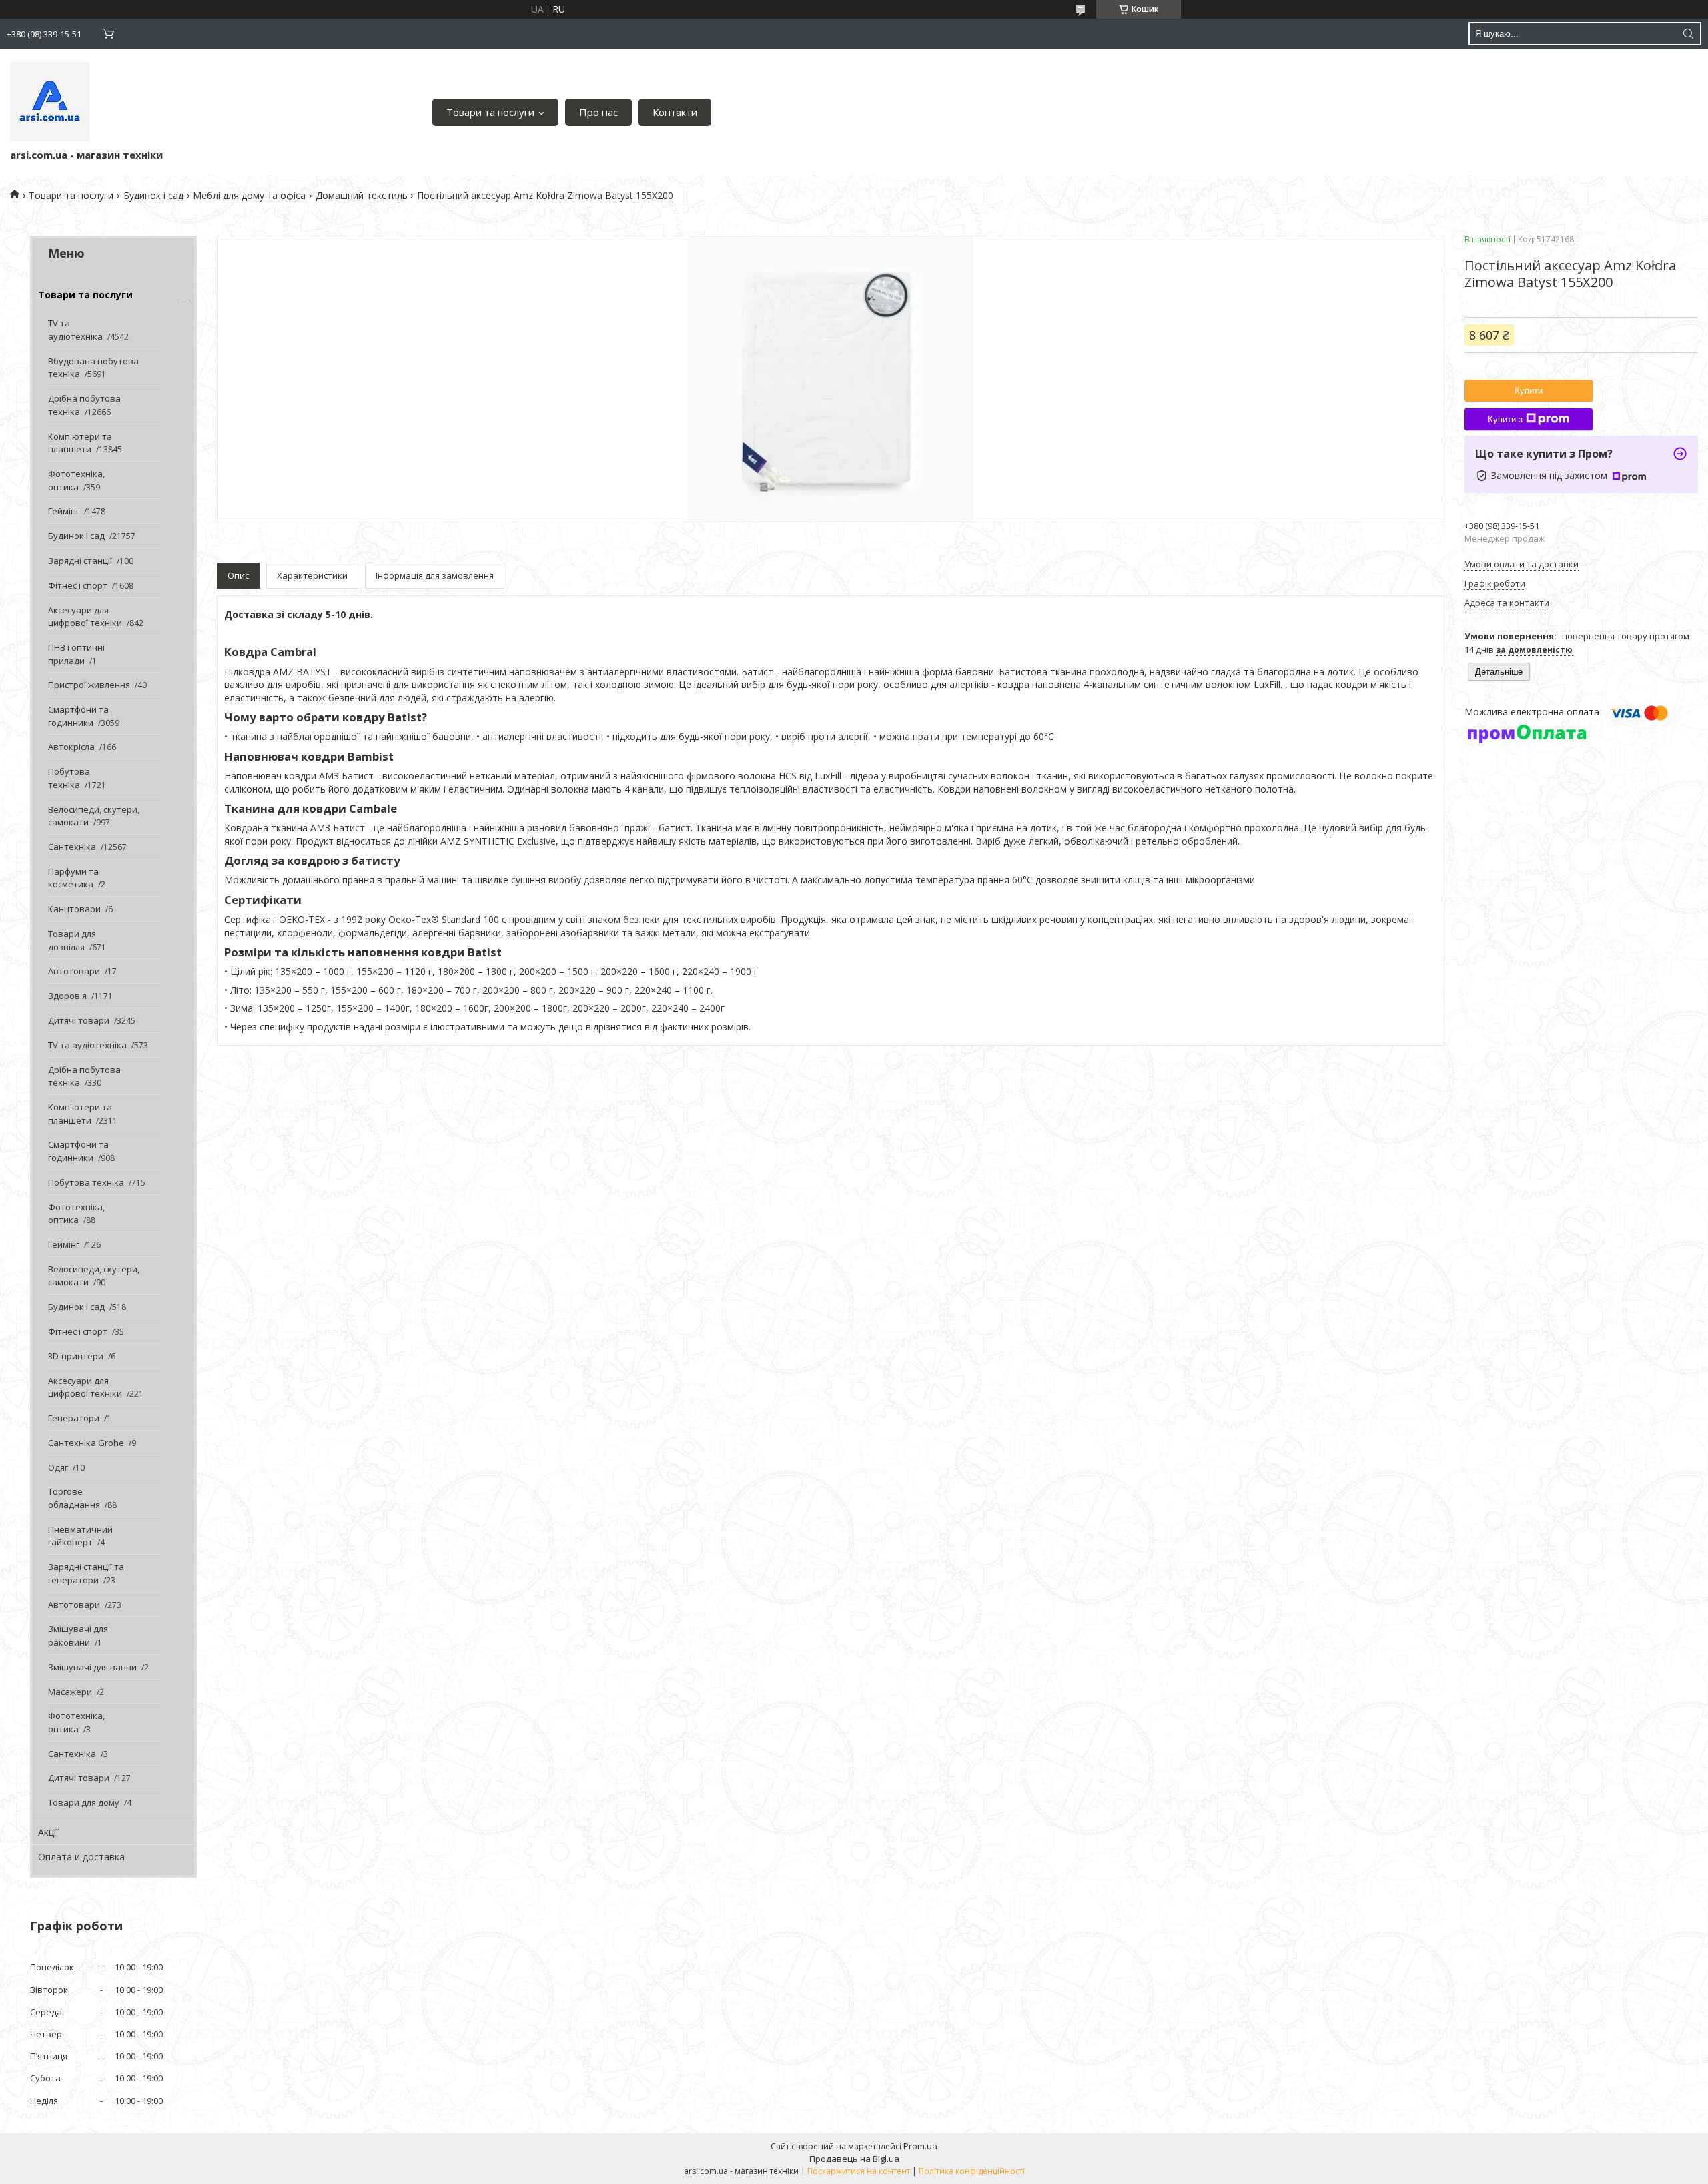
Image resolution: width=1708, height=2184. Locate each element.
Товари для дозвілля (72, 940)
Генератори (74, 1418)
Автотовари (74, 971)
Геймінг (64, 511)
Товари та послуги (490, 112)
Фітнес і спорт (78, 585)
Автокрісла (71, 747)
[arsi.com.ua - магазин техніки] (50, 102)
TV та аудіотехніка (75, 330)
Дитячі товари (79, 1020)
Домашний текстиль (362, 195)
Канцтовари (74, 909)
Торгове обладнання (74, 1498)
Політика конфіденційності (972, 2171)
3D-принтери (76, 1356)
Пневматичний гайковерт (80, 1536)
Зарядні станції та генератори (86, 1573)
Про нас (598, 112)
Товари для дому (84, 1802)
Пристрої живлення (89, 685)
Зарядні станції (80, 561)
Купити (1529, 391)
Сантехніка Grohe (86, 1443)
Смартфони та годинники (78, 716)
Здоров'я (67, 996)
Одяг (58, 1467)
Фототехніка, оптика (76, 480)
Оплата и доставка (81, 1857)
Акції (48, 1832)
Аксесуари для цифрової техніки (85, 617)
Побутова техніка (69, 778)
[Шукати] (1688, 34)
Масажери (70, 1692)
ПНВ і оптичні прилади (76, 654)
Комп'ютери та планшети (80, 443)
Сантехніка (72, 847)
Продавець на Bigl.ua (854, 2159)
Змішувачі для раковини (78, 1635)
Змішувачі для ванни (92, 1667)
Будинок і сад (153, 195)
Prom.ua (920, 2146)
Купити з (1505, 419)
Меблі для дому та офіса (249, 195)
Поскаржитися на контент (859, 2171)
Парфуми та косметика (73, 878)
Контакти (675, 112)
